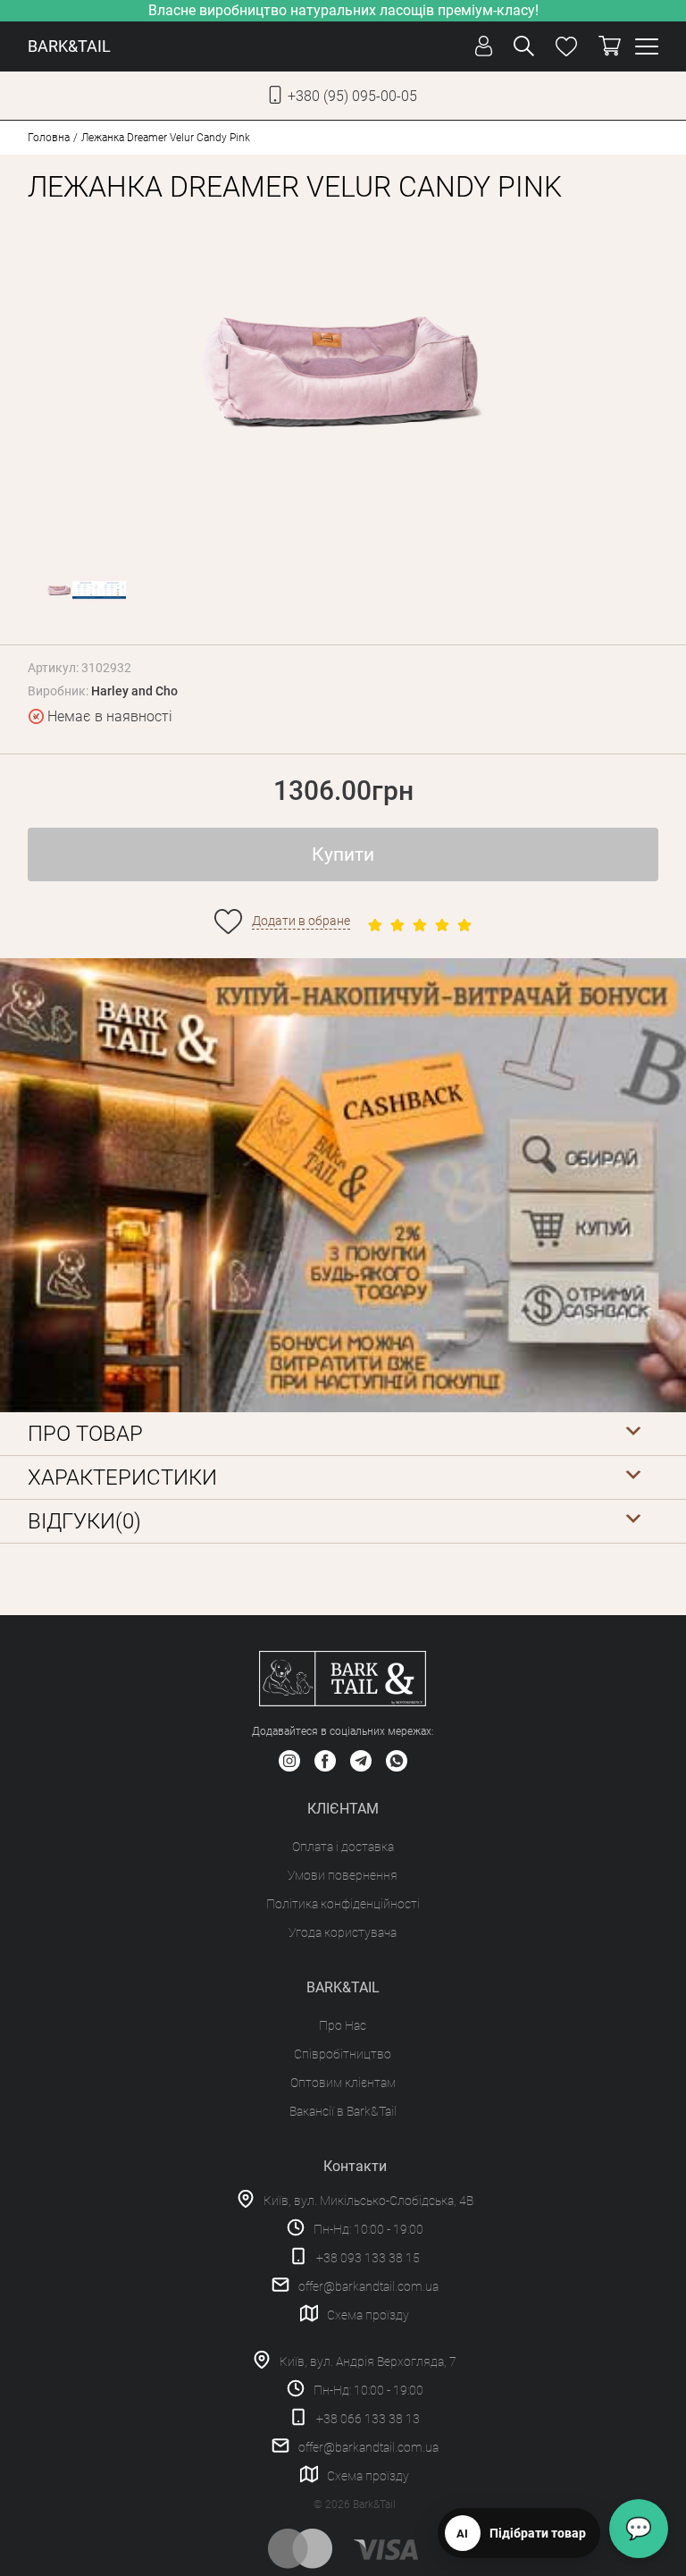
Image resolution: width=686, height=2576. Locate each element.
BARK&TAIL (69, 46)
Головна (49, 138)
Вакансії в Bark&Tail (343, 2111)
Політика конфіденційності (343, 1904)
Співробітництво (343, 2054)
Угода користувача (343, 1932)
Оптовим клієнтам (343, 2083)
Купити (343, 854)
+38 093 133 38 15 (368, 2258)
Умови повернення (343, 1875)
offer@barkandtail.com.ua (368, 2286)
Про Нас (343, 2025)
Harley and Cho (134, 691)
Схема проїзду (368, 2315)
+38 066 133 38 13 (368, 2419)
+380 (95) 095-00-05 (352, 96)
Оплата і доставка (343, 1847)
